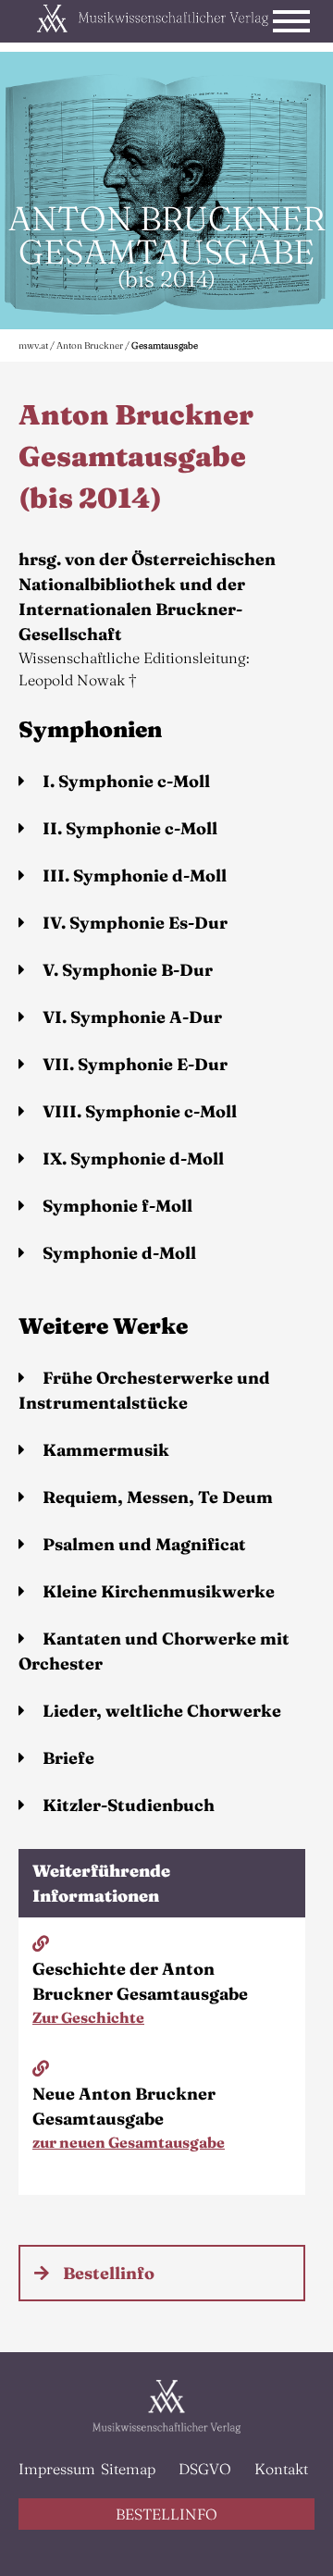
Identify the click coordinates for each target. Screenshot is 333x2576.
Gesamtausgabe (165, 345)
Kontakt (281, 2469)
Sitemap (128, 2469)
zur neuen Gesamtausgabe (129, 2142)
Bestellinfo (109, 2273)
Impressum (52, 2469)
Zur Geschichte (88, 2017)
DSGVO (205, 2469)
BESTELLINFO (166, 2514)
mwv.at (33, 345)
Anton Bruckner (90, 345)
